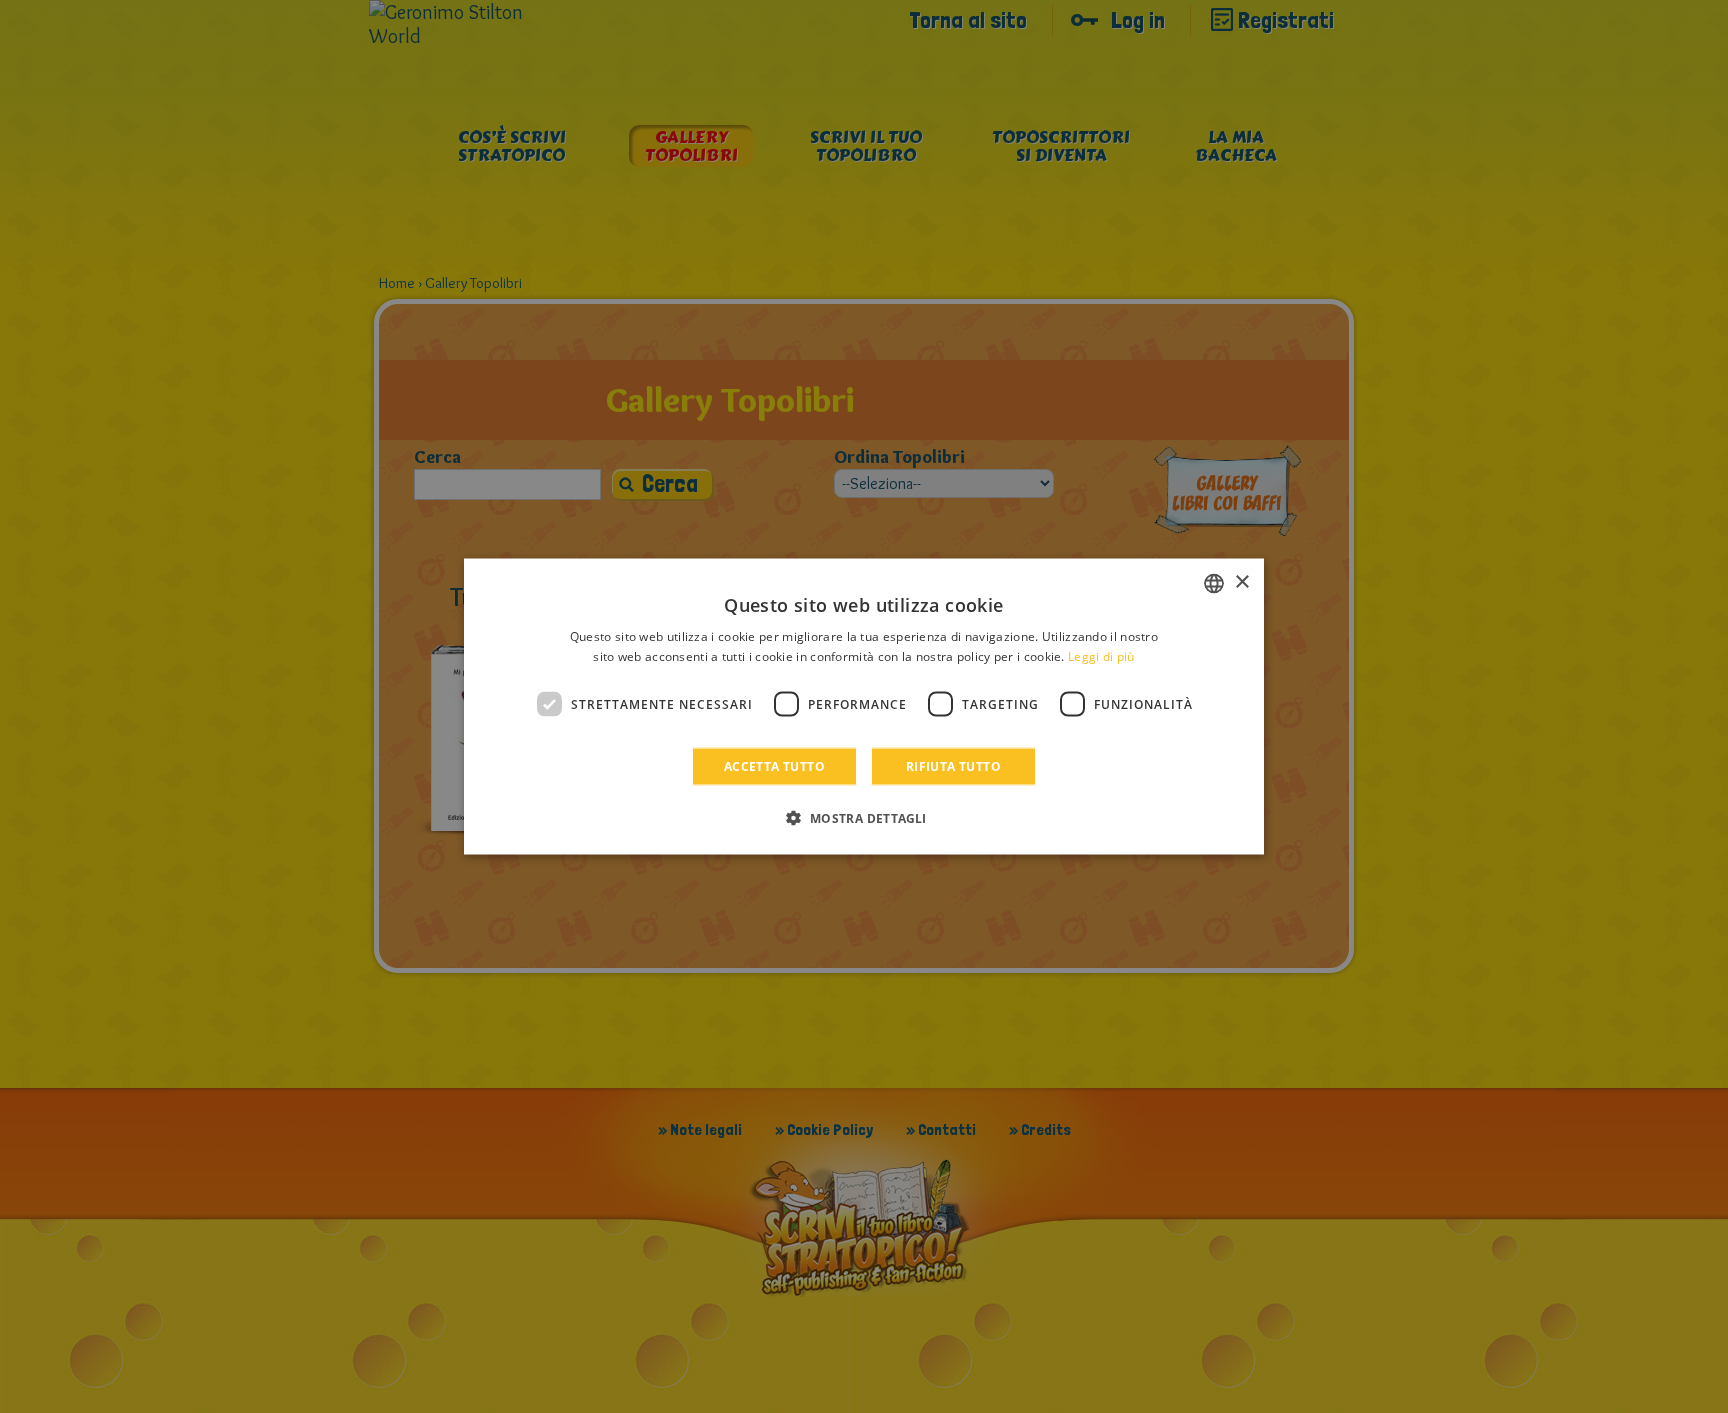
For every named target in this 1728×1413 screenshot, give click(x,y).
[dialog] (864, 706)
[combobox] (1214, 583)
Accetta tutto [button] (774, 766)
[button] (863, 818)
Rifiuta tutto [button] (953, 766)
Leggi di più (1101, 655)
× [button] (1241, 582)
